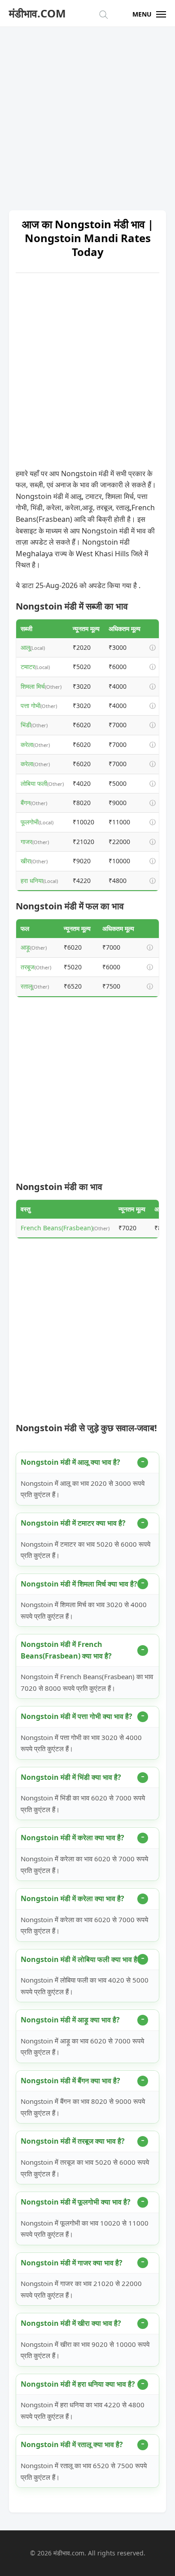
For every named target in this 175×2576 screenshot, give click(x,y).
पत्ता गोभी (31, 706)
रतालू (26, 986)
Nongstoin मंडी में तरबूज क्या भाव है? (73, 2141)
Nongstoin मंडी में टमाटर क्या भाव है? (73, 1523)
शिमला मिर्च (33, 686)
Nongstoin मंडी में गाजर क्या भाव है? (72, 2263)
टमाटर (28, 667)
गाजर (26, 842)
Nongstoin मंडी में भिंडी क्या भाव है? (71, 1777)
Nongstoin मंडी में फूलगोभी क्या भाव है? (76, 2202)
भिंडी (26, 725)
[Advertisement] (87, 114)
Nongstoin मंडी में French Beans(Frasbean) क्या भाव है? (66, 1650)
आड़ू (25, 947)
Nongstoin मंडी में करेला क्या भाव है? (72, 1838)
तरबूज (28, 967)
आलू (25, 647)
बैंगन (26, 803)
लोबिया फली (34, 783)
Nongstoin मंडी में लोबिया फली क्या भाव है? (81, 1959)
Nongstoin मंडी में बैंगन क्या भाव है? (70, 2081)
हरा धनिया (32, 881)
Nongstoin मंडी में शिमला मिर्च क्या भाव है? (79, 1584)
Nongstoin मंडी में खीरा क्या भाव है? (71, 2323)
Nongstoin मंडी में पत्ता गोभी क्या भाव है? (77, 1716)
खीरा (26, 861)
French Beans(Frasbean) (57, 1228)
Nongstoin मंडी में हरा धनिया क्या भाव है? (78, 2384)
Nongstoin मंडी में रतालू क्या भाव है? (72, 2444)
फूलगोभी (30, 822)
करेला (27, 744)
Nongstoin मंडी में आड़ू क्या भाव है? (70, 2020)
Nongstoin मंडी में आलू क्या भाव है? (70, 1462)
